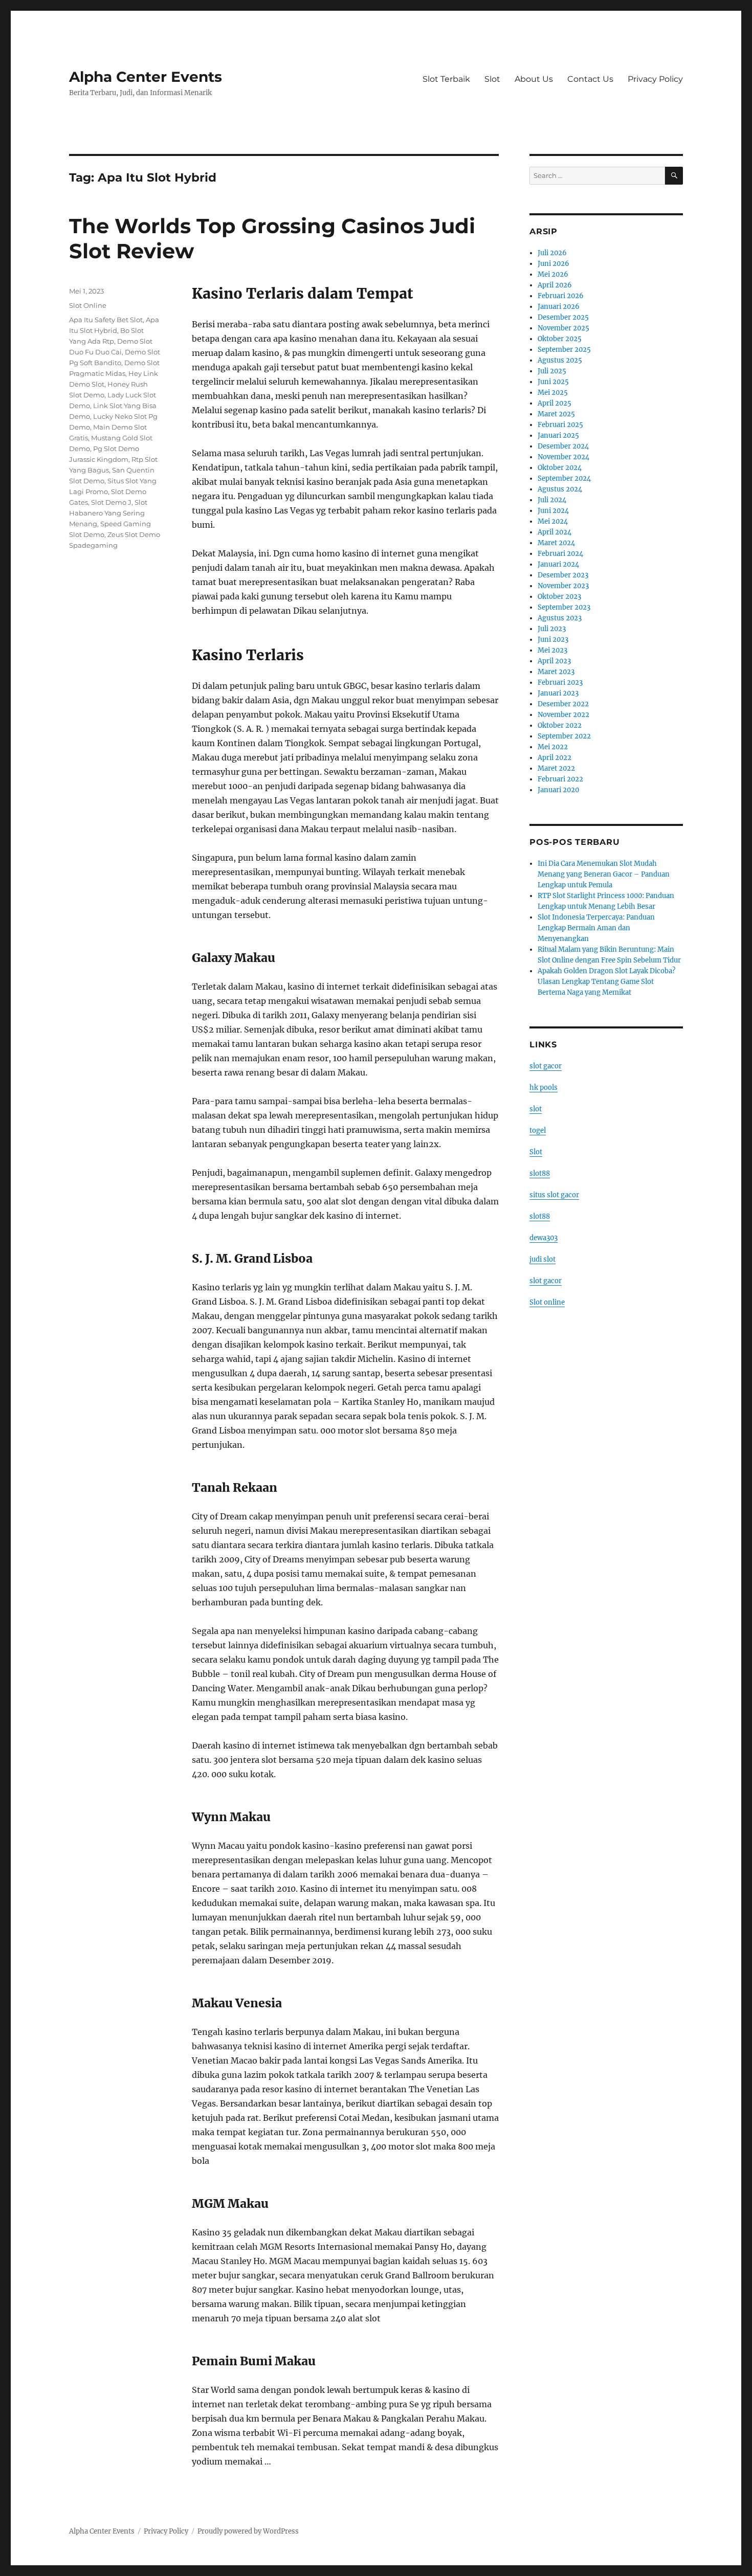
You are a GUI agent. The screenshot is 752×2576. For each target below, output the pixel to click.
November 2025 (563, 328)
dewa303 (544, 1238)
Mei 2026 (553, 274)
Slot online (547, 1302)
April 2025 (555, 403)
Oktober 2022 (560, 725)
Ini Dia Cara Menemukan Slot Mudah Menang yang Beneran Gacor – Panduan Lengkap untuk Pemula (604, 874)
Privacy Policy (655, 79)
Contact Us (590, 79)
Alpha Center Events (146, 77)
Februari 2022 (560, 779)
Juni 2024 (553, 511)
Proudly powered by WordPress (248, 2531)
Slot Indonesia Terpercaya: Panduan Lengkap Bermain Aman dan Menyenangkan (596, 928)
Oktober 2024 (560, 468)
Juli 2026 (552, 253)
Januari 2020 (558, 790)
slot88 (540, 1173)
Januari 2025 (558, 435)
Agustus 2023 (560, 618)
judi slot (543, 1259)
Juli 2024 (552, 500)
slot (536, 1109)
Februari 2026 (561, 296)
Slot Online (88, 305)
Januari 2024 (558, 564)
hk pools (544, 1088)
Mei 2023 (552, 650)
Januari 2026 (559, 307)
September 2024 (564, 478)
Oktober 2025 (560, 339)
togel (538, 1130)
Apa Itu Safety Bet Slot (106, 320)
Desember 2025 (563, 317)
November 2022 (563, 715)
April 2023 (554, 661)
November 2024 (563, 457)
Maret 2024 (556, 543)
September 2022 (564, 736)
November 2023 (563, 586)
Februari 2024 (560, 554)
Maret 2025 (556, 414)
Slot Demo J (111, 502)
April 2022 (555, 758)
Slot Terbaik (446, 79)
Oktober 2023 (559, 597)
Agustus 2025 (560, 360)
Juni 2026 (554, 264)
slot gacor (546, 1066)
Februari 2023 (560, 682)
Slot (492, 79)
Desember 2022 (563, 704)
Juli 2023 (552, 629)
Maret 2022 (556, 768)
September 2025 (564, 350)
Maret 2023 (556, 672)
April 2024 (555, 532)
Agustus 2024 (560, 489)
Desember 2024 (563, 446)
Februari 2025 (560, 425)
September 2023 (564, 607)
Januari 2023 (558, 693)
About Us (534, 79)
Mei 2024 (553, 521)
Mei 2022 (553, 747)
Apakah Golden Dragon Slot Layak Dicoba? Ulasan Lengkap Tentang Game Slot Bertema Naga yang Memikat (606, 982)
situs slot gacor (554, 1195)
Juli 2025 (552, 371)
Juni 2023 (553, 640)
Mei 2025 (553, 393)
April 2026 (555, 285)
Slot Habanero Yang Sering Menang (108, 513)
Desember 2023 (563, 575)
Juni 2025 (553, 382)
